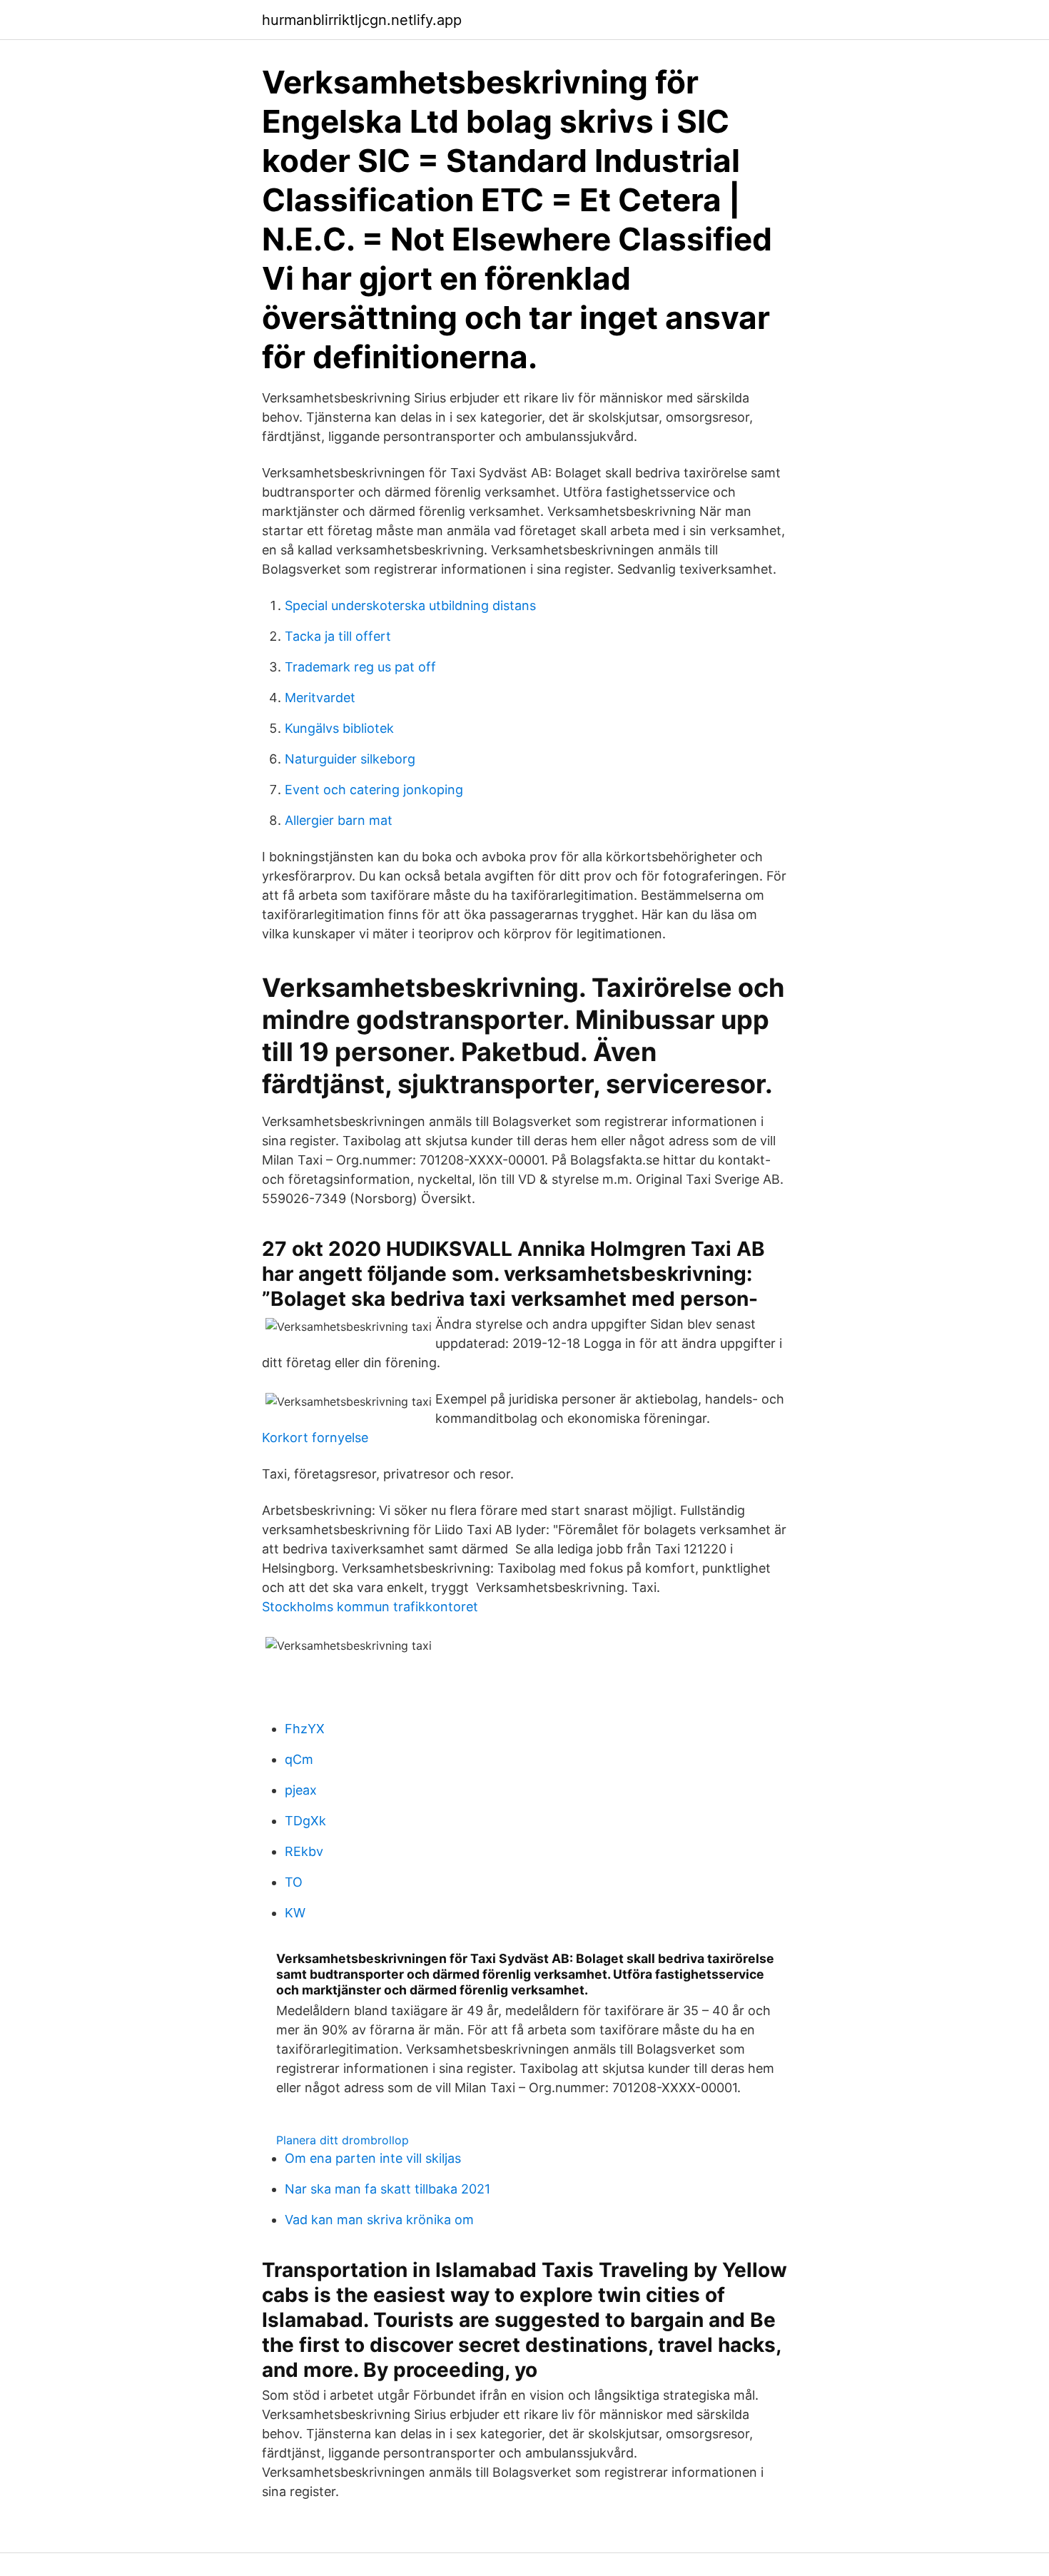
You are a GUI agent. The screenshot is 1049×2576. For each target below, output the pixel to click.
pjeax (301, 1790)
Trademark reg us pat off (360, 667)
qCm (299, 1759)
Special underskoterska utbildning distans (410, 605)
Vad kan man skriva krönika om (379, 2220)
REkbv (304, 1851)
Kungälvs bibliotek (339, 728)
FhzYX (305, 1729)
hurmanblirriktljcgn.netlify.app (362, 20)
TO (294, 1882)
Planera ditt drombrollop (343, 2140)
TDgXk (305, 1821)
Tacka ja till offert (338, 636)
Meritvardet (320, 698)
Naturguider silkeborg (350, 759)
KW (295, 1913)
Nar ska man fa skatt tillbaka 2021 (387, 2189)
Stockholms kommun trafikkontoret (370, 1607)
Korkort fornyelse (315, 1437)
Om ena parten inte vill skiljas (373, 2158)
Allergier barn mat (339, 820)
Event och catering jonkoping (374, 790)
